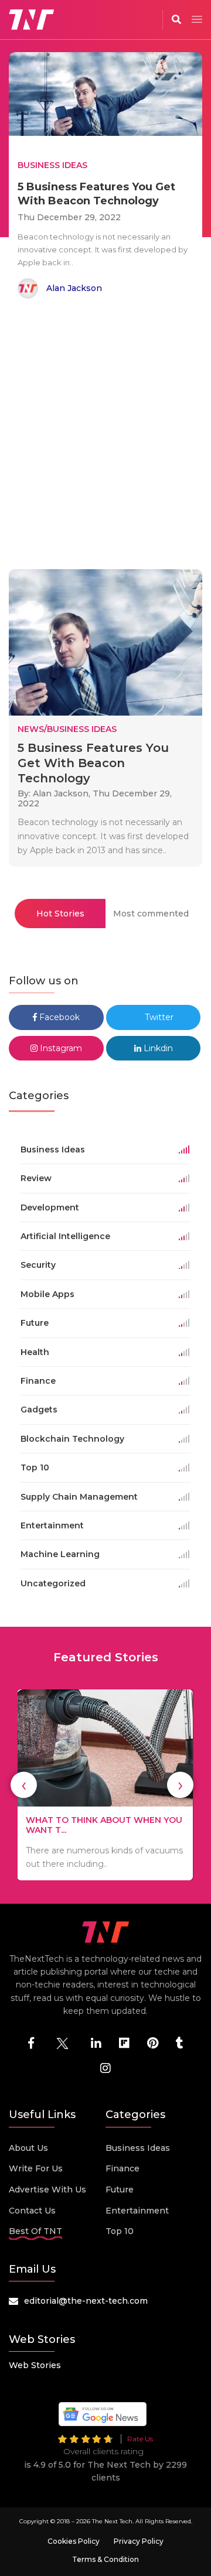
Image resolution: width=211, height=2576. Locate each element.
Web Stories (35, 2365)
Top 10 (120, 2231)
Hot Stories (60, 914)
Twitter (158, 1017)
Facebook (58, 1017)
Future (120, 2190)
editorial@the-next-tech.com (86, 2301)
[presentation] (24, 1785)
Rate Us (140, 2439)
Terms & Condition (105, 2559)
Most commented (151, 914)
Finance (122, 2168)
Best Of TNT (35, 2231)
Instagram (60, 1048)
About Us (28, 2148)
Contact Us (32, 2211)
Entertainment (137, 2211)
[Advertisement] (105, 436)
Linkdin (157, 1048)
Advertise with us (47, 2190)
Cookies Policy (74, 2541)
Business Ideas (138, 2148)
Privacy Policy (139, 2541)
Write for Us (36, 2168)
